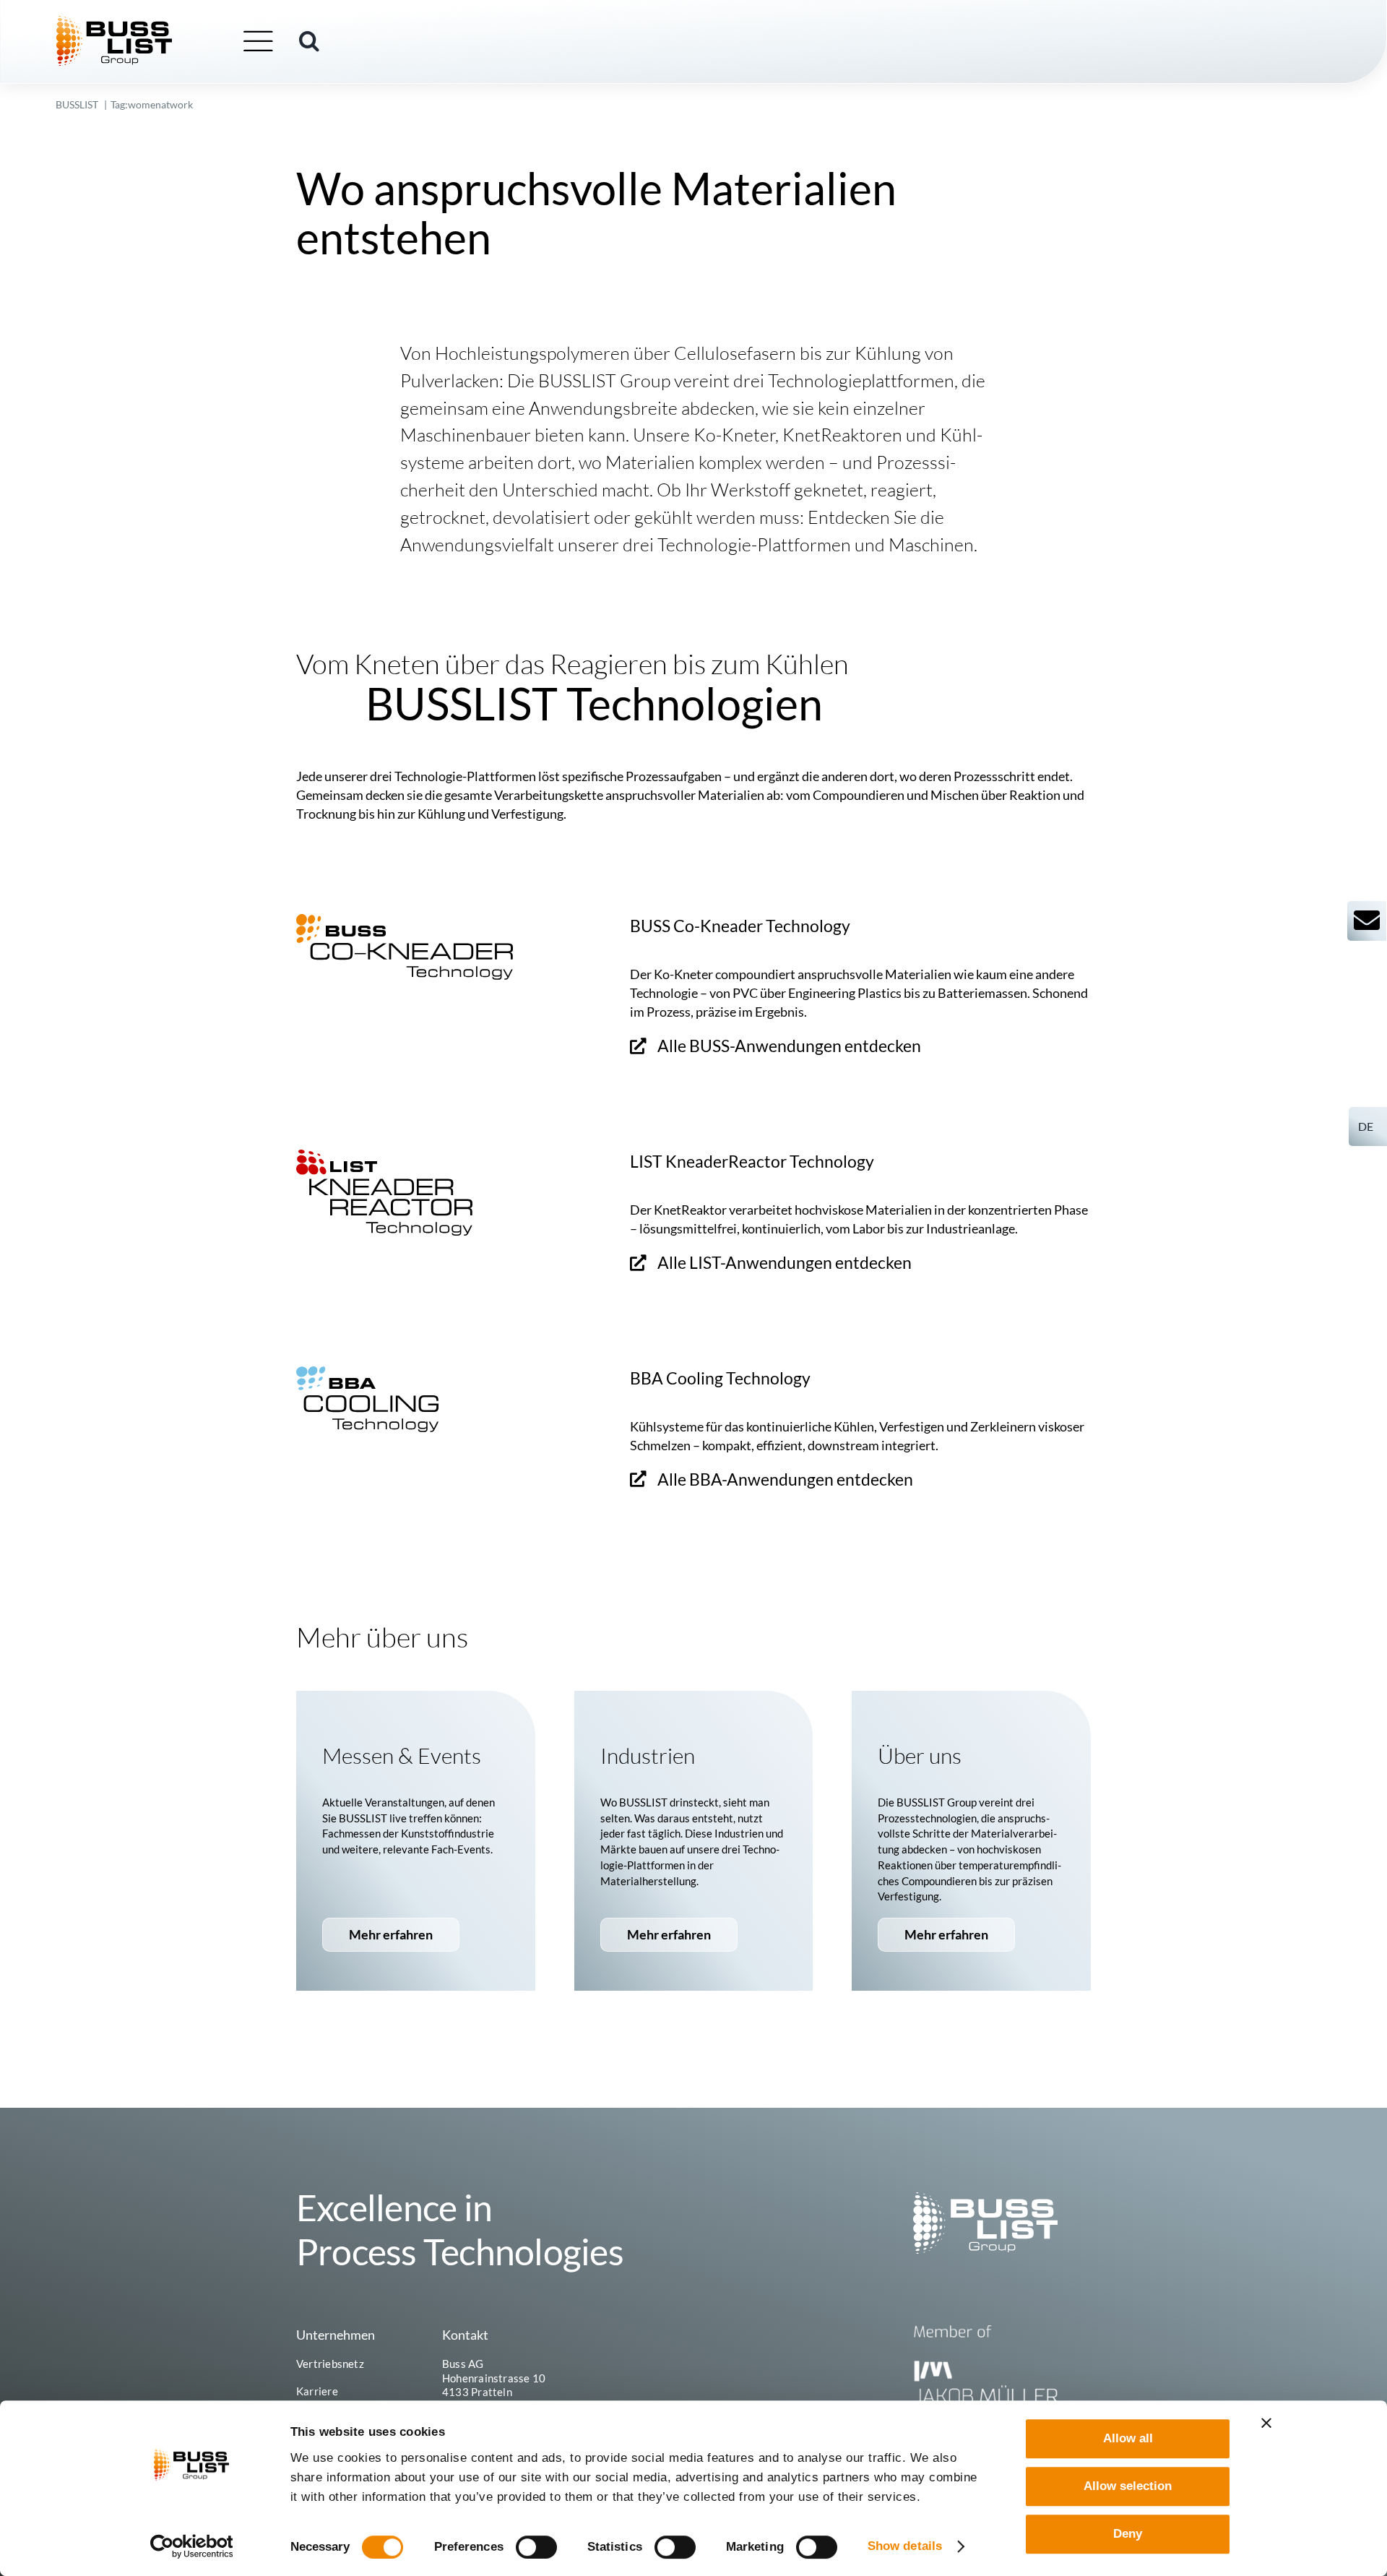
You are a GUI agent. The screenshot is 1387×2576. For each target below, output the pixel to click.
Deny (1128, 2534)
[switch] (536, 2547)
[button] (309, 41)
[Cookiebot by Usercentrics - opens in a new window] (192, 2546)
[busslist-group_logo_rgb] (114, 22)
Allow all (1128, 2438)
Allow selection (1128, 2486)
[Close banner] (1266, 2423)
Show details (905, 2546)
